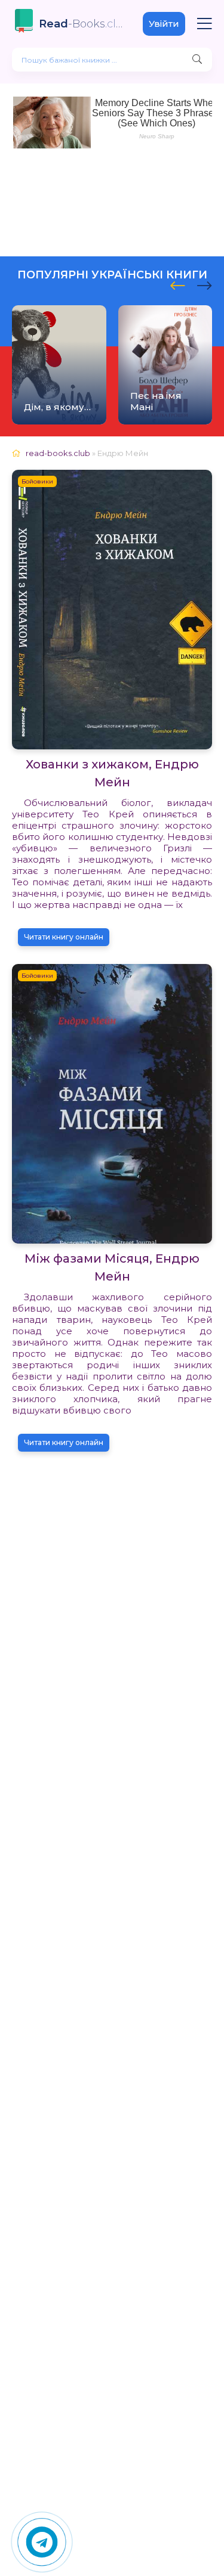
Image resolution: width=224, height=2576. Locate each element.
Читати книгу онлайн (64, 937)
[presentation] (178, 284)
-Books (82, 24)
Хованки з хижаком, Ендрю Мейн (112, 773)
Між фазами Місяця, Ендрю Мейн (112, 1267)
